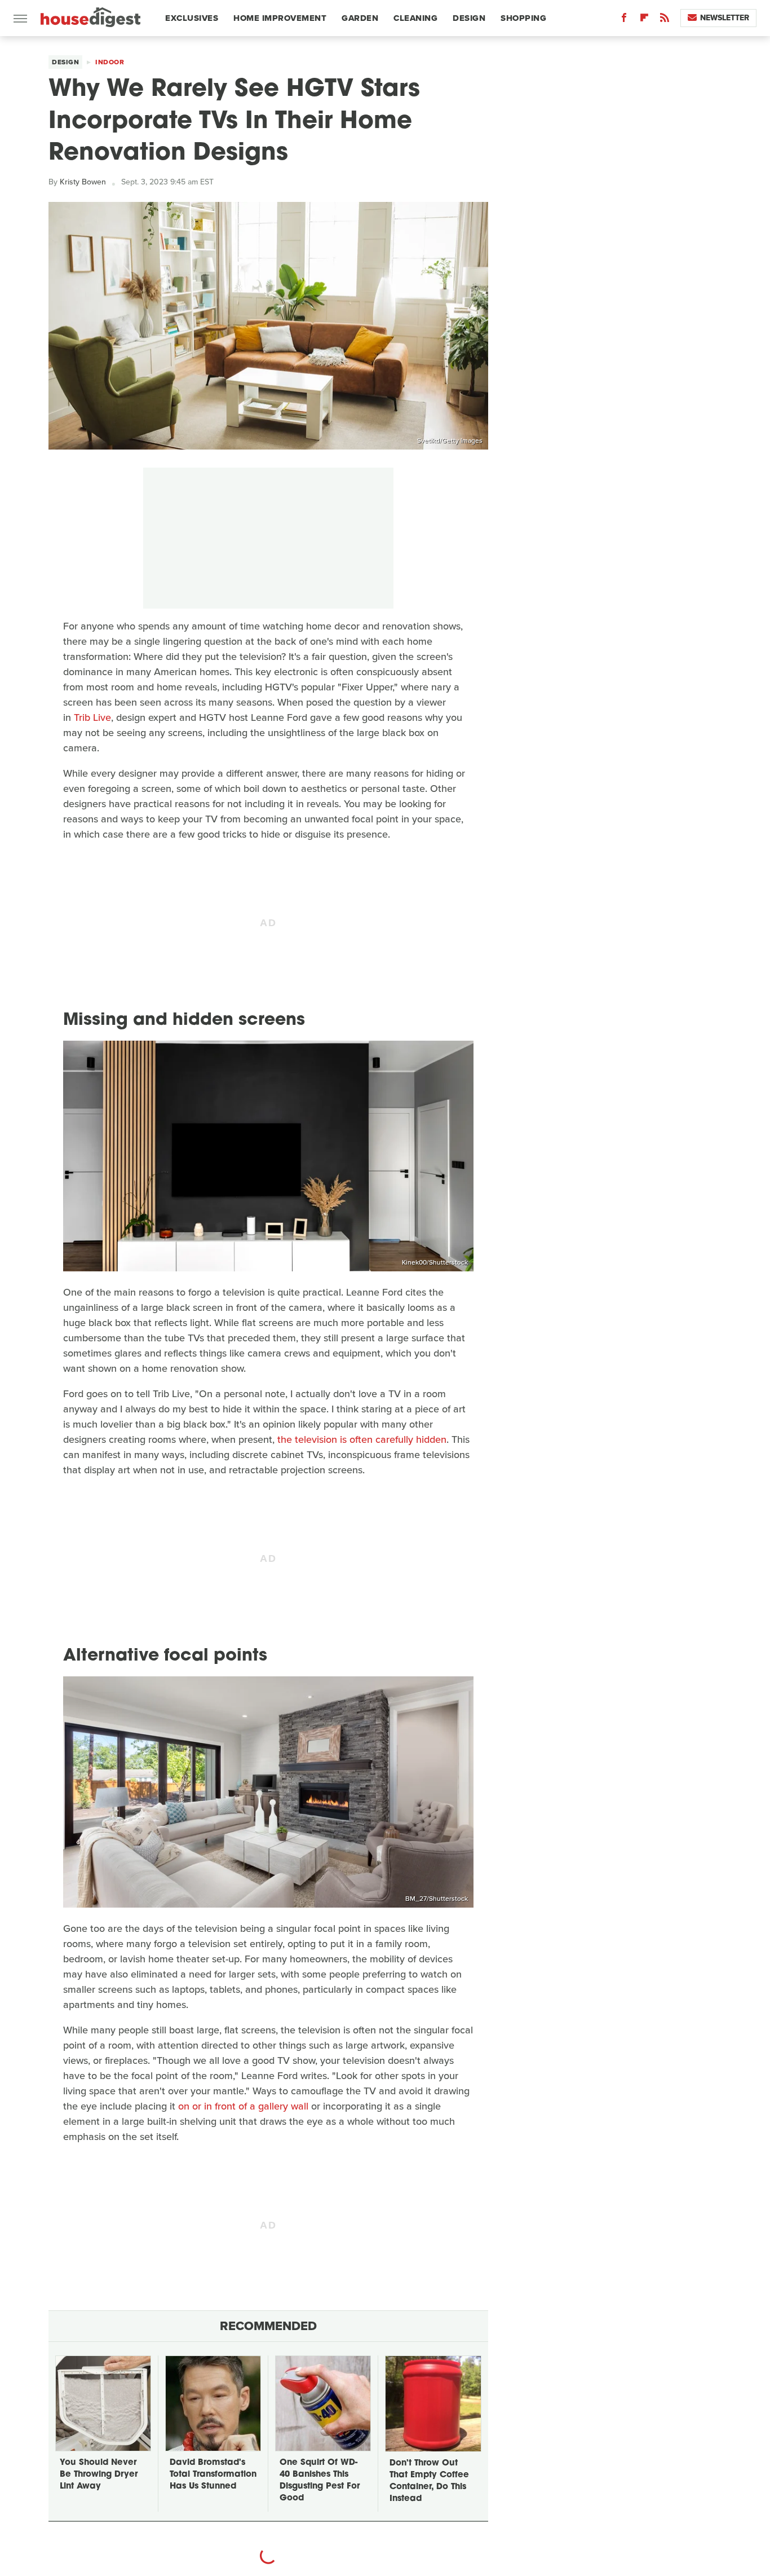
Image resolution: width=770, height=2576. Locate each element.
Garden (360, 18)
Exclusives (192, 18)
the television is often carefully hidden (362, 1439)
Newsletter (725, 18)
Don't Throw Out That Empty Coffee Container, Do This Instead (429, 2481)
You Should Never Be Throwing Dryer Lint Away (99, 2475)
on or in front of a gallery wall (243, 2106)
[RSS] (665, 20)
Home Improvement (280, 18)
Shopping (523, 18)
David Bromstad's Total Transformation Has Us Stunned (213, 2475)
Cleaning (415, 18)
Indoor (110, 62)
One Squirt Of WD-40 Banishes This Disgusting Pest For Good (320, 2481)
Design (469, 18)
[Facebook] (624, 20)
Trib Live (92, 717)
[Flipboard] (644, 20)
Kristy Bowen (83, 182)
